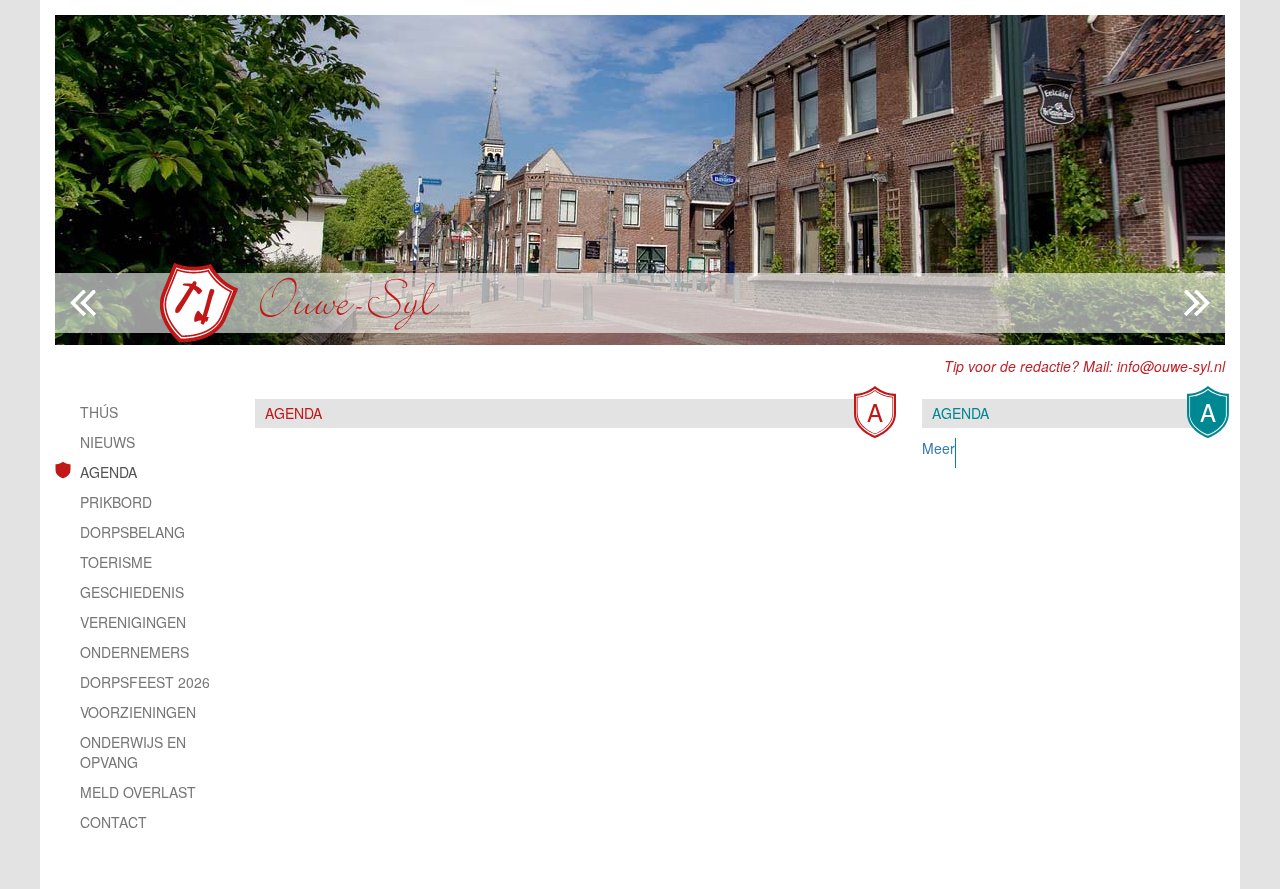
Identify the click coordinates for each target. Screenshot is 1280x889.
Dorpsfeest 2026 (145, 682)
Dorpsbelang (132, 532)
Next (83, 303)
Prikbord (116, 502)
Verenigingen (133, 622)
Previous (1197, 303)
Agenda (108, 472)
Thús (99, 412)
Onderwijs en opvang (133, 752)
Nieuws (107, 442)
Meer (938, 448)
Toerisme (116, 562)
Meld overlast (138, 792)
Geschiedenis (132, 592)
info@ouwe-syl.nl (1171, 366)
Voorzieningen (138, 712)
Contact (113, 822)
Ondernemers (134, 652)
